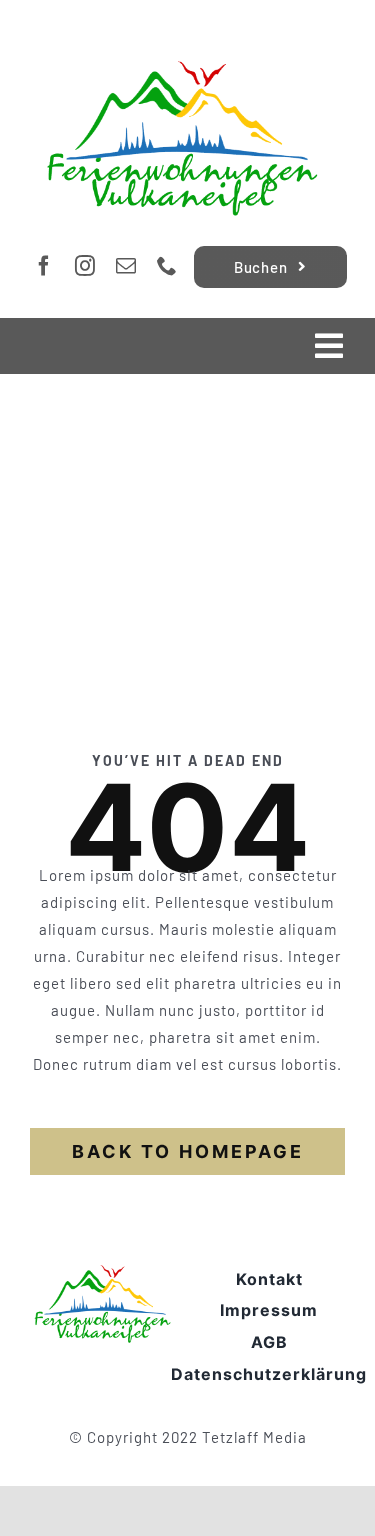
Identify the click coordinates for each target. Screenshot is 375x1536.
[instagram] (85, 266)
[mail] (126, 266)
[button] (36, 1500)
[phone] (167, 266)
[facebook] (44, 266)
